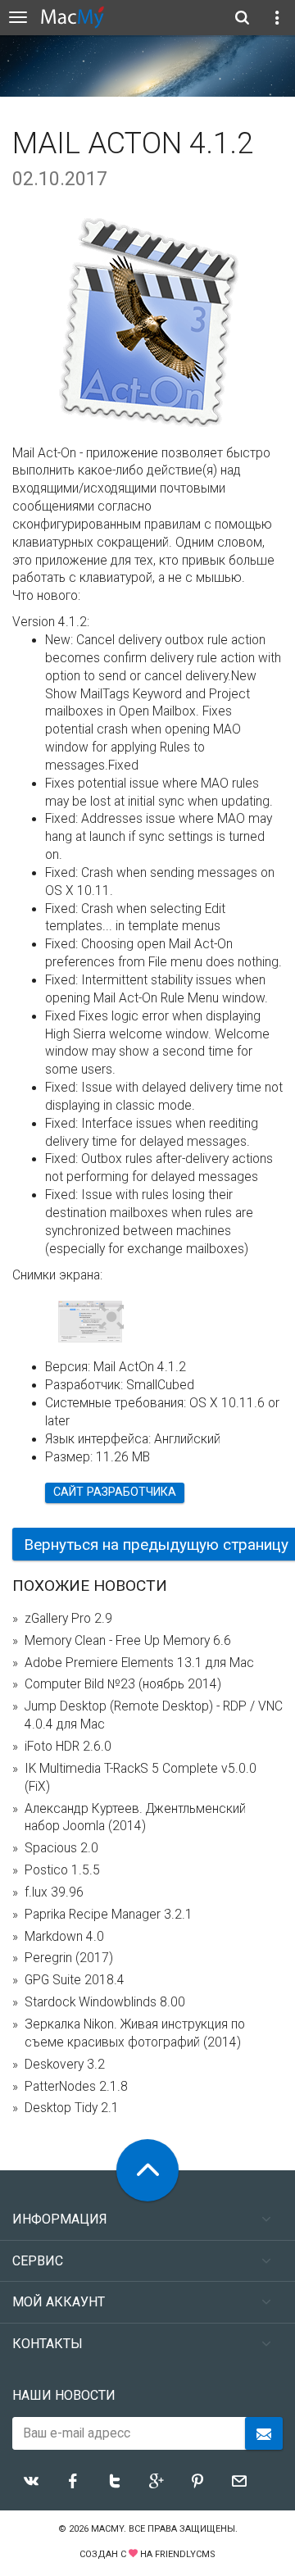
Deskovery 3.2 (65, 2065)
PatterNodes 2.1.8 (76, 2087)
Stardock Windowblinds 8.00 (105, 2002)
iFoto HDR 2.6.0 (68, 1747)
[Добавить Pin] (197, 2481)
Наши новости (64, 2395)
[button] (112, 1318)
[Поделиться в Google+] (157, 2481)
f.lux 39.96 (54, 1892)
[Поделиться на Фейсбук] (73, 2481)
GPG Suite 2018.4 (75, 1980)
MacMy (107, 2529)
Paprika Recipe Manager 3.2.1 (109, 1915)
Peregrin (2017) (69, 1958)
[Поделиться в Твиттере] (115, 2481)
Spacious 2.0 (61, 1848)
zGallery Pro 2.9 (68, 1619)
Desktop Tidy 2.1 (72, 2108)
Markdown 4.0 (64, 1937)
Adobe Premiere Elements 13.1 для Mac (139, 1663)
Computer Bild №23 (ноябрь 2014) (123, 1684)
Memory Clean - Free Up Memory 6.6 (128, 1641)
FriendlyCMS (185, 2554)
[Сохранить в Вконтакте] (31, 2481)
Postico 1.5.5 (62, 1870)
